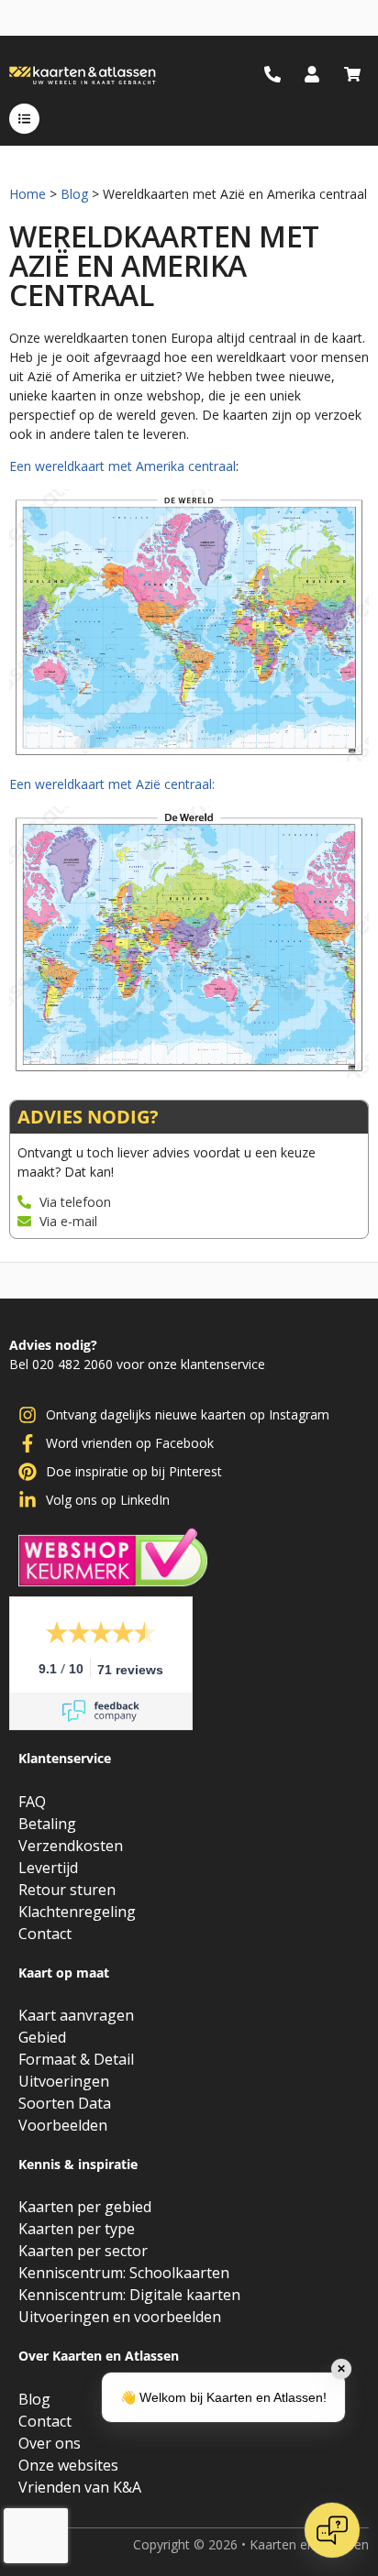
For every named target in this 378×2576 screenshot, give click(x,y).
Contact (45, 1934)
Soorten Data (65, 2103)
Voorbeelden (63, 2125)
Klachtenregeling (77, 1912)
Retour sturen (67, 1890)
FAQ (32, 1802)
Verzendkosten (71, 1846)
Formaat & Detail (76, 2059)
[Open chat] (332, 2530)
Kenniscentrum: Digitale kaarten (129, 2295)
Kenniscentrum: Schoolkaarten (124, 2273)
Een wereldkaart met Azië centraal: (112, 784)
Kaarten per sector (83, 2251)
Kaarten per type (77, 2229)
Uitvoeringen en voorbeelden (120, 2317)
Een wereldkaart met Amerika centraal (122, 466)
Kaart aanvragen (76, 2015)
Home (28, 194)
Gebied (42, 2037)
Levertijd (48, 1868)
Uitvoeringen (64, 2081)
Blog (74, 194)
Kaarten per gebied (85, 2207)
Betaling (47, 1824)
